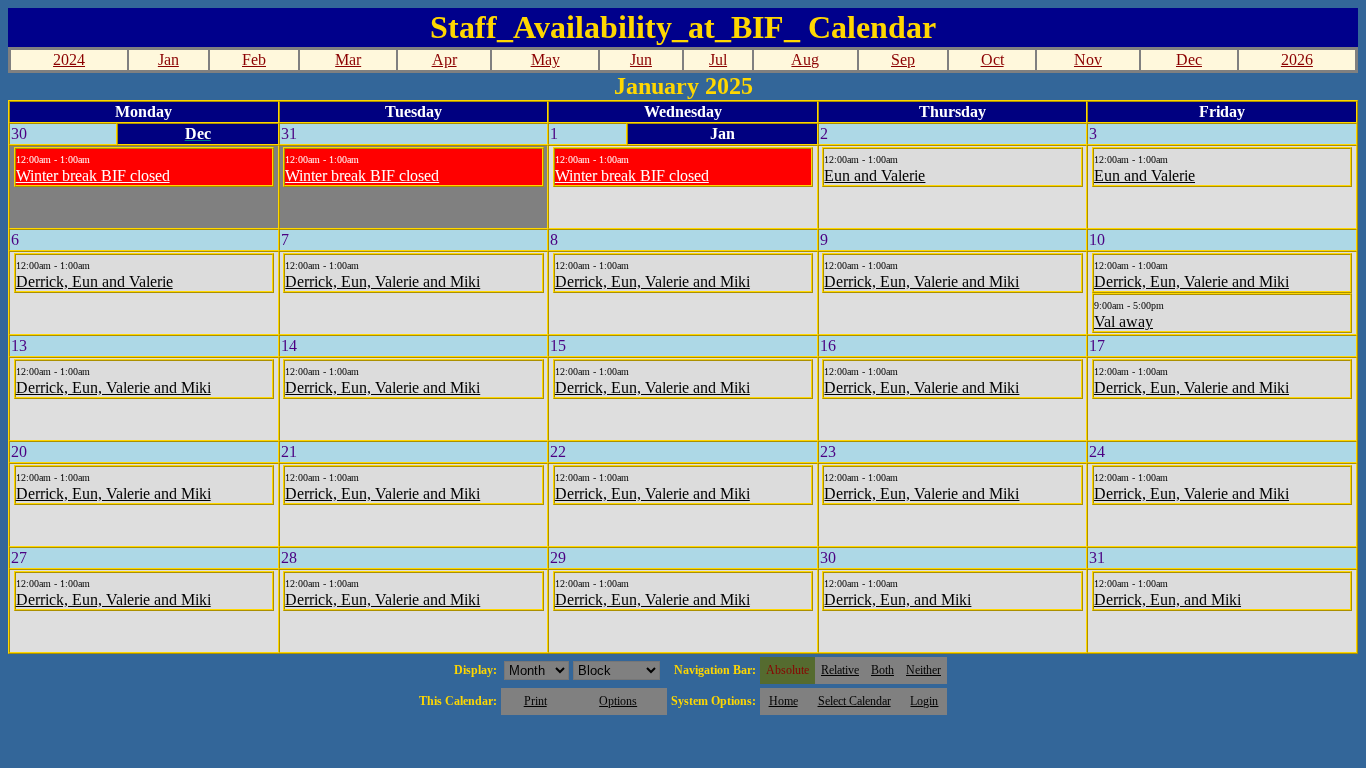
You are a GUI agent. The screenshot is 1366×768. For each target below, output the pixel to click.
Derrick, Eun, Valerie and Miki (382, 281)
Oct (992, 59)
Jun (641, 59)
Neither (923, 670)
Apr (444, 59)
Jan (168, 59)
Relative (840, 670)
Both (882, 670)
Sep (903, 59)
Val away (1123, 321)
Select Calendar (854, 701)
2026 (1297, 59)
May (545, 59)
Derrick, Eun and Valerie (94, 281)
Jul (718, 59)
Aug (805, 59)
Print (535, 701)
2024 (69, 59)
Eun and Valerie (874, 175)
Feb (254, 59)
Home (783, 701)
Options (618, 701)
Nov (1088, 59)
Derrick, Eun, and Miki (897, 599)
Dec (1189, 59)
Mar (348, 59)
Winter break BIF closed (93, 175)
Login (924, 701)
